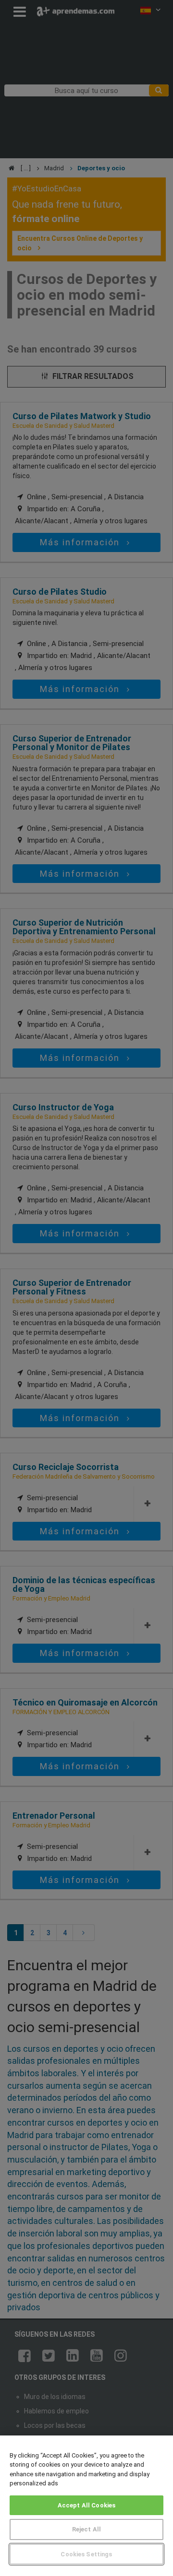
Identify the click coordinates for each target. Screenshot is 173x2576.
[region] (86, 2506)
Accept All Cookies (86, 2505)
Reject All (86, 2529)
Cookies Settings (86, 2554)
